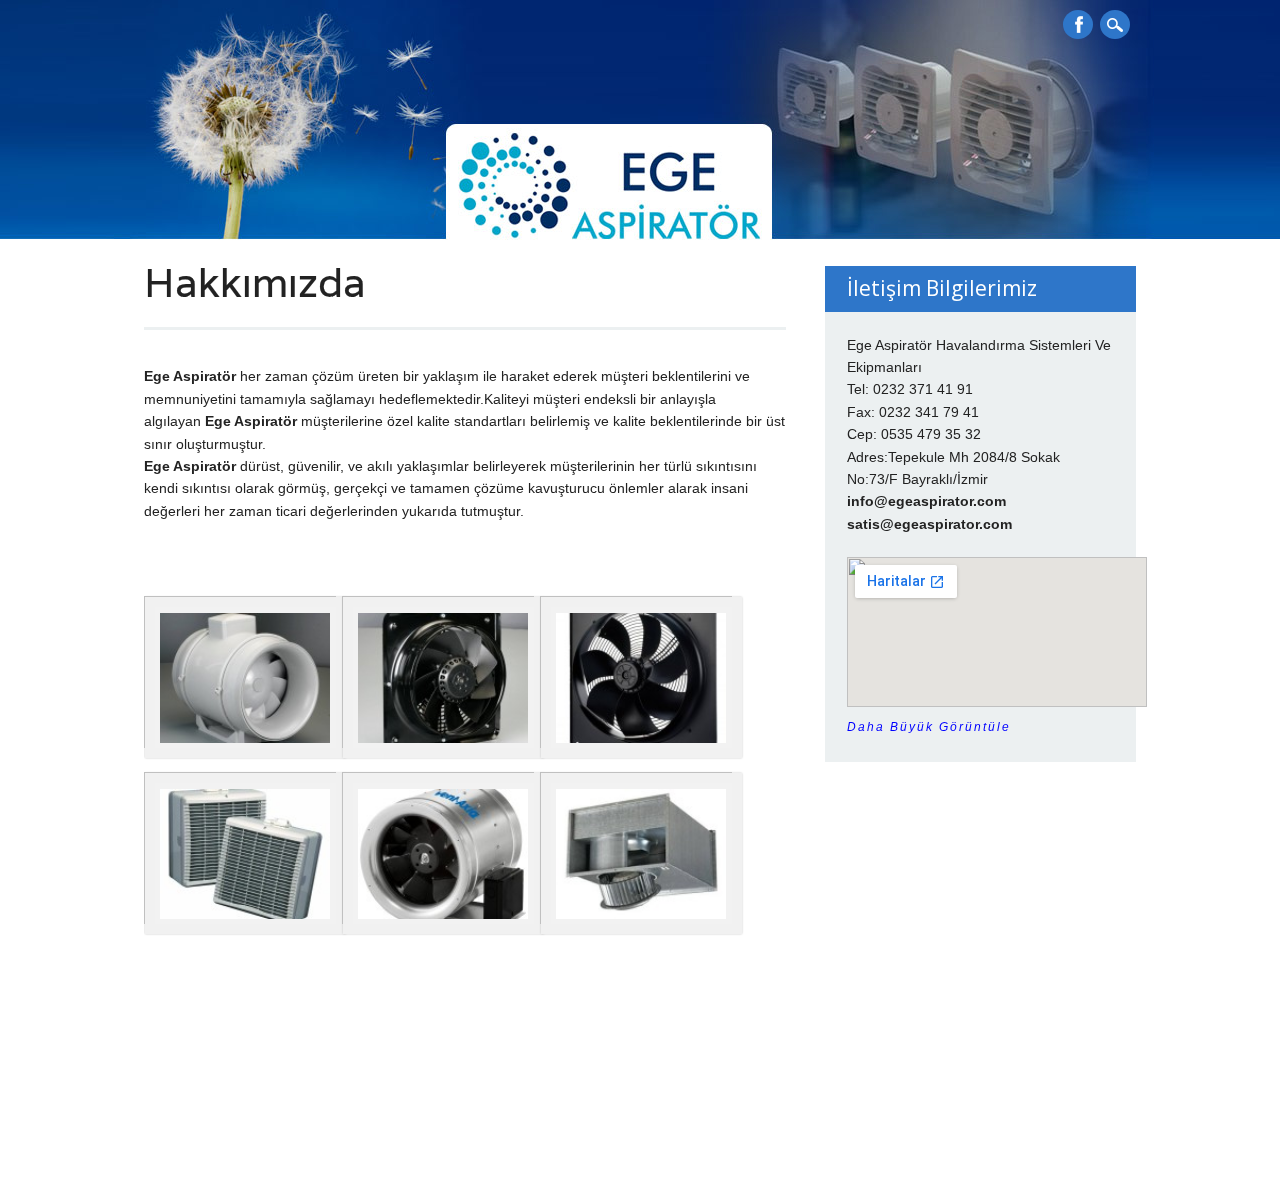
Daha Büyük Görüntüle (929, 727)
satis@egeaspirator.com (929, 524)
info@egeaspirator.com (926, 501)
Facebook (1078, 24)
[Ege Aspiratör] (298, 185)
